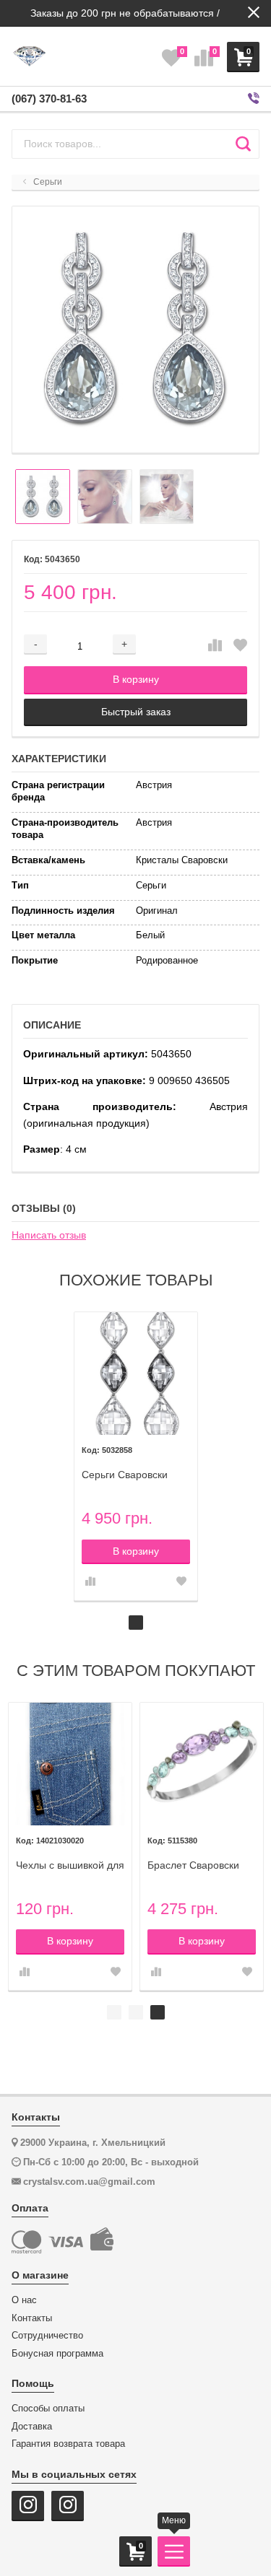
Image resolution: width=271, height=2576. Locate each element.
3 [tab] (158, 2012)
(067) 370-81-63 (49, 99)
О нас (24, 2300)
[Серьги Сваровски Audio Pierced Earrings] (136, 1374)
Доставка (32, 2427)
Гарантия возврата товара (68, 2444)
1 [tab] (136, 1623)
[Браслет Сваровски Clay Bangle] (202, 1764)
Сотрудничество (47, 2336)
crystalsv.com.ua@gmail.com (89, 2182)
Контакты (32, 2318)
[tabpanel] (136, 1456)
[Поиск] (243, 144)
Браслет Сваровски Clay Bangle (193, 1865)
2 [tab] (136, 2012)
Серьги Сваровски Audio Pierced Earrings (134, 1475)
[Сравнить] (215, 646)
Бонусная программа (57, 2354)
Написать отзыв (49, 1235)
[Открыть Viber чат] (254, 99)
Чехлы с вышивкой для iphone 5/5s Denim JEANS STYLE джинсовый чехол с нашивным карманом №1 (70, 1865)
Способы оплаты (48, 2409)
